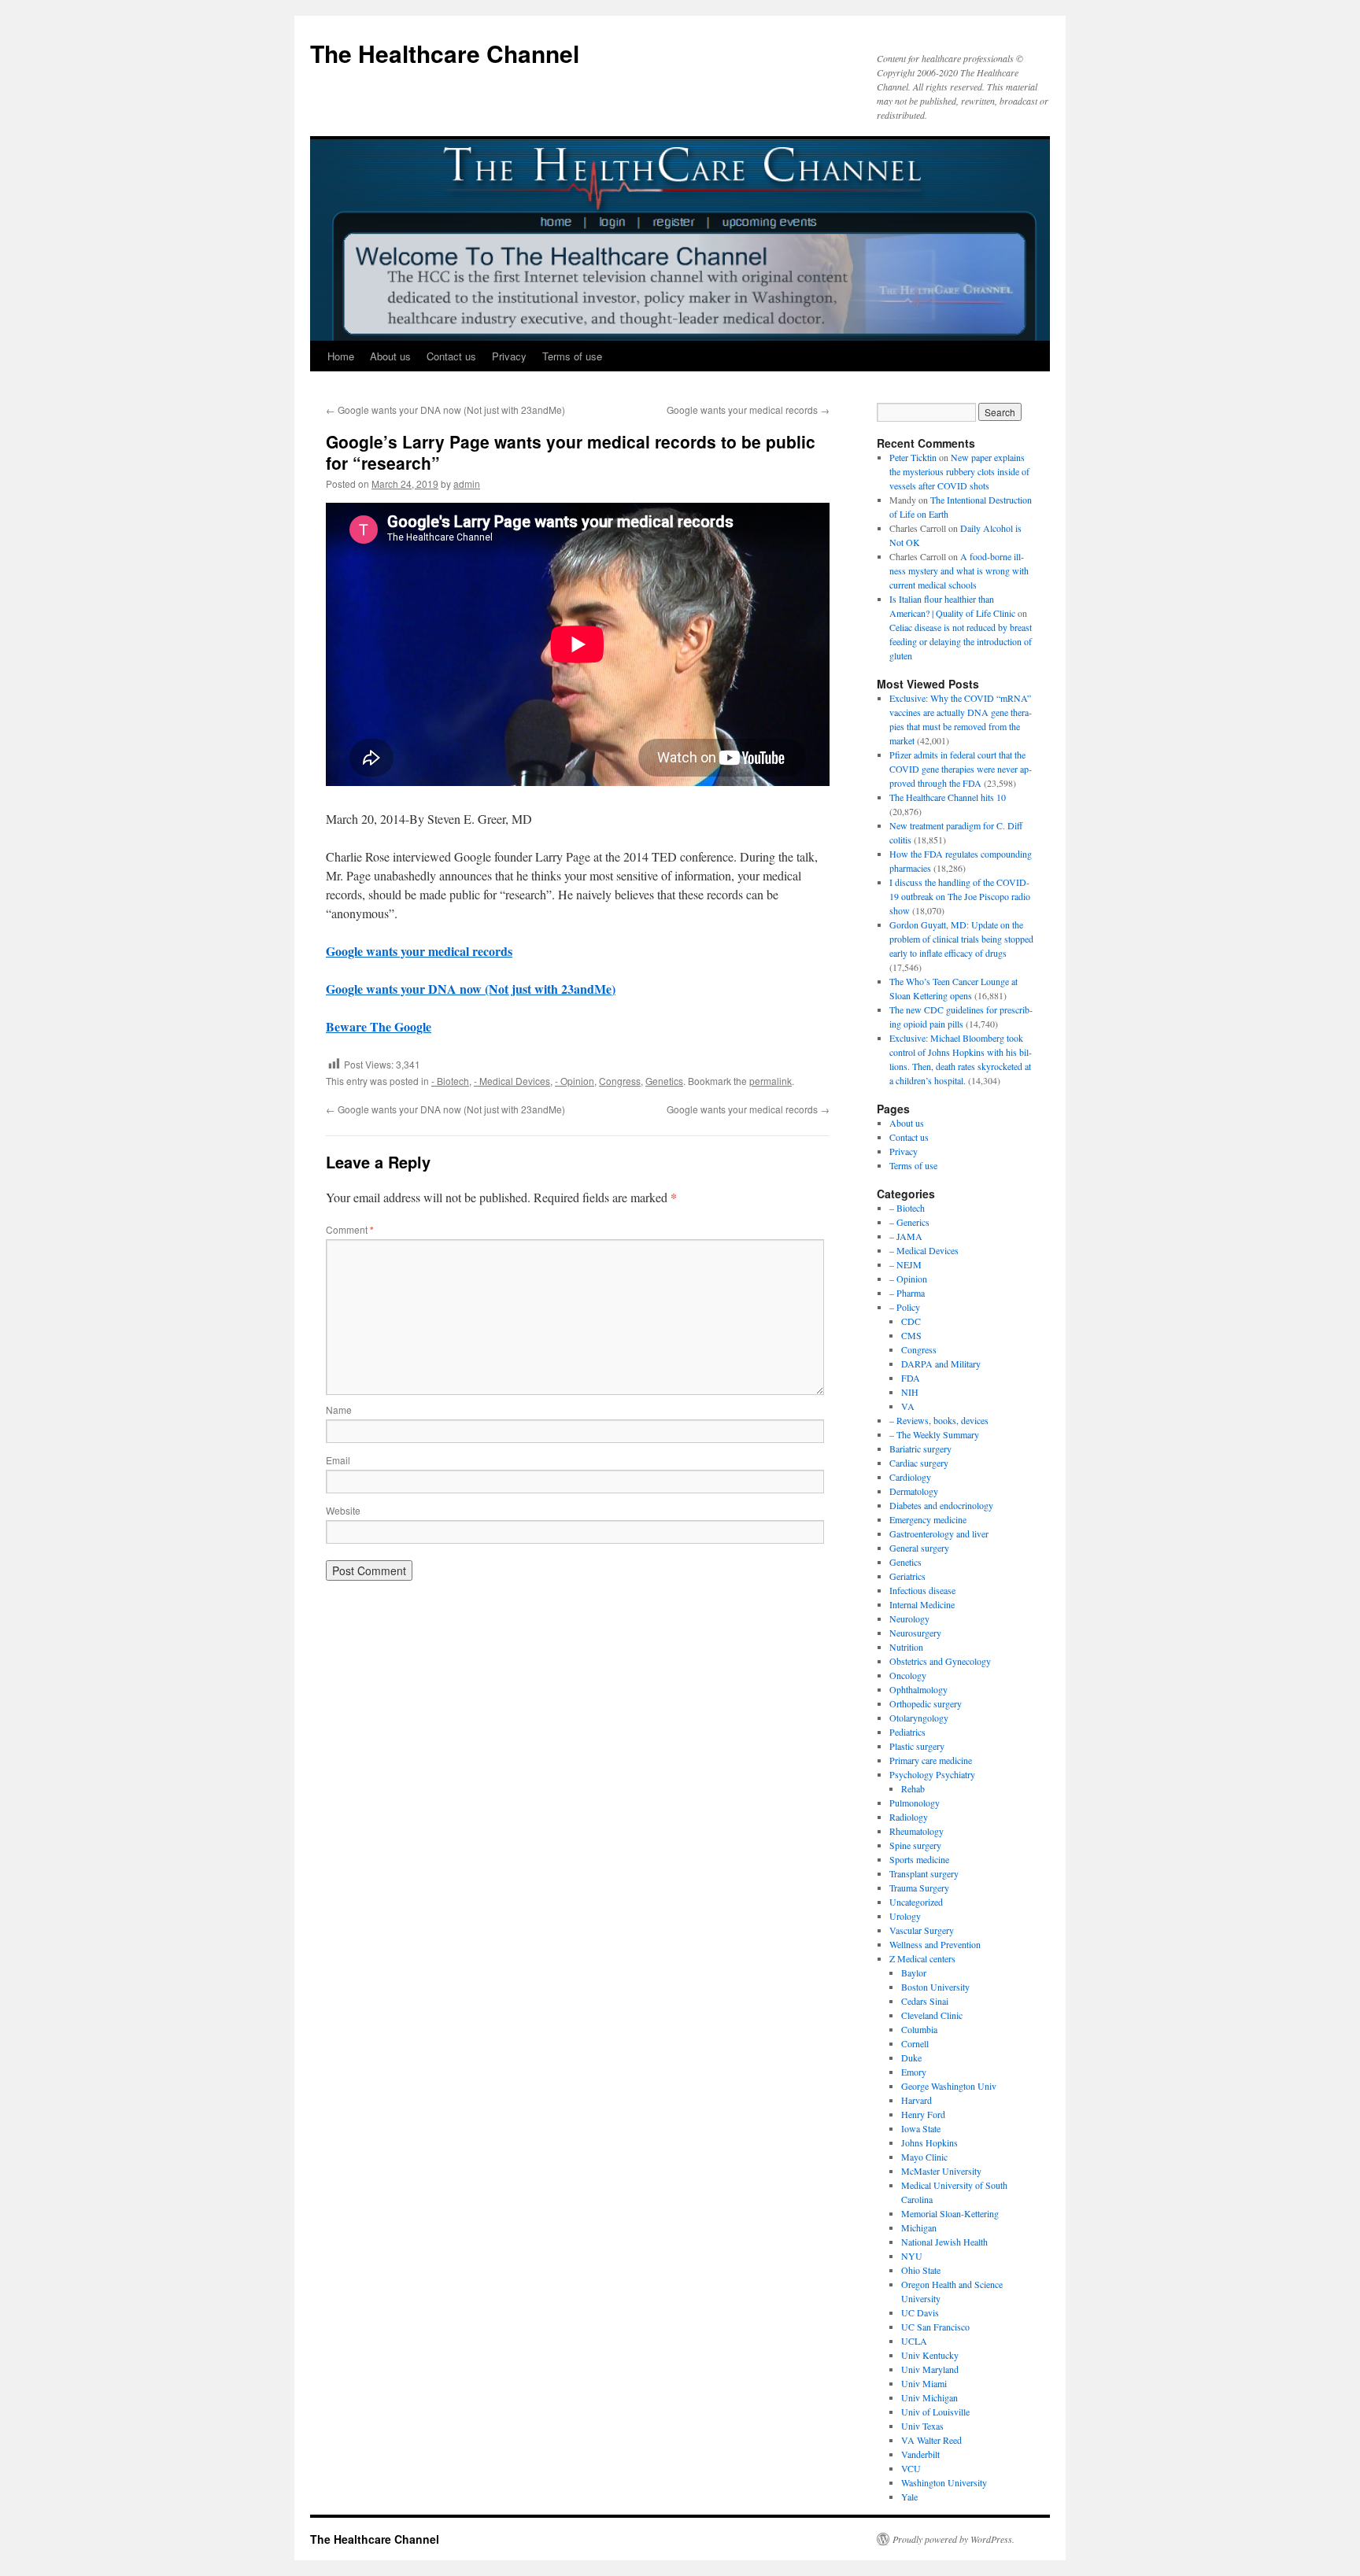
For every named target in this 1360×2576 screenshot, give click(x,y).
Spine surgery (915, 1845)
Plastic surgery (917, 1746)
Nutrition (906, 1647)
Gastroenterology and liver (939, 1533)
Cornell (915, 2043)
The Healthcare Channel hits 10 (948, 797)
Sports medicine (919, 1859)
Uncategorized (916, 1902)
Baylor (914, 1973)
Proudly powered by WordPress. (953, 2539)
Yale (909, 2497)
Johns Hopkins (929, 2142)
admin (467, 483)
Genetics (664, 1081)
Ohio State (921, 2270)
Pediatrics (907, 1732)
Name (339, 1410)
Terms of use (572, 356)
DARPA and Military (941, 1364)
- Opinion (575, 1081)
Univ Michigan (929, 2397)
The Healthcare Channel (445, 53)
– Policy (905, 1307)
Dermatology (914, 1491)
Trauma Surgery (919, 1888)
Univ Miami (924, 2383)
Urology (905, 1916)
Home (341, 356)
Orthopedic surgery (926, 1703)
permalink (771, 1081)
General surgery (919, 1548)
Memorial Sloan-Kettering (950, 2213)
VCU (911, 2468)
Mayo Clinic (924, 2157)
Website (343, 1510)
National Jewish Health (944, 2242)
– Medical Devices (924, 1250)
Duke (911, 2057)
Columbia (919, 2029)
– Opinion (908, 1279)
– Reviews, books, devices (939, 1420)
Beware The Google (379, 1026)
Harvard (917, 2100)
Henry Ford (923, 2114)
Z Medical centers (922, 1958)
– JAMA (906, 1236)
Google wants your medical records (748, 410)
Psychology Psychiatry (932, 1774)
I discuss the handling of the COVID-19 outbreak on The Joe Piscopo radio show (960, 896)
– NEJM (905, 1264)
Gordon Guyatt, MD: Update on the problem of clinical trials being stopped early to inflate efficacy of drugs (961, 939)
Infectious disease (922, 1590)
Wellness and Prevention (935, 1944)
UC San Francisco (935, 2327)
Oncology (908, 1675)
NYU (912, 2256)
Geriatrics (907, 1576)
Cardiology (910, 1477)
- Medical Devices (512, 1081)
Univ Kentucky (930, 2355)
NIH (910, 1392)
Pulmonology (915, 1803)
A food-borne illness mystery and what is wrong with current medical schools (959, 570)
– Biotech (907, 1208)
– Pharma (907, 1293)
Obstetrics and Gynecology (940, 1661)
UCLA (914, 2341)
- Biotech (450, 1081)
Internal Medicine (922, 1604)
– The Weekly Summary (934, 1434)
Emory (914, 2072)
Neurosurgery (915, 1633)
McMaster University (941, 2171)
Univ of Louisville (935, 2412)
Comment (350, 1229)
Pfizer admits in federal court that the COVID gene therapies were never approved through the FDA (961, 769)
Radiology (909, 1817)
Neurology (909, 1618)
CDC (911, 1321)
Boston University (935, 1987)
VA (908, 1406)
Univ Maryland (930, 2369)
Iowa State (921, 2128)
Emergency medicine (928, 1519)
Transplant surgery (924, 1873)
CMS (911, 1335)
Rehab (913, 1788)
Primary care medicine (931, 1760)
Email (338, 1460)
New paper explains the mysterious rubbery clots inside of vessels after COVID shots (959, 471)
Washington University (944, 2482)
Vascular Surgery (922, 1930)
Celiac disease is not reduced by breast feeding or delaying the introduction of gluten (961, 641)
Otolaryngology (919, 1718)
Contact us (451, 356)
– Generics (909, 1222)
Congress (620, 1081)
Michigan (919, 2227)
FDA (911, 1378)
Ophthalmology (918, 1689)
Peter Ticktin (913, 457)
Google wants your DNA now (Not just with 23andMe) (445, 410)
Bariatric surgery (920, 1449)
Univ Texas (922, 2426)
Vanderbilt (920, 2454)
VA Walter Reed (931, 2440)
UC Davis (920, 2312)
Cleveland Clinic (932, 2015)
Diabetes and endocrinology (941, 1505)
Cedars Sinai (925, 2001)
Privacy (509, 356)
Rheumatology (917, 1831)
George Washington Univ (949, 2086)
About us (390, 356)
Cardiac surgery (919, 1463)
